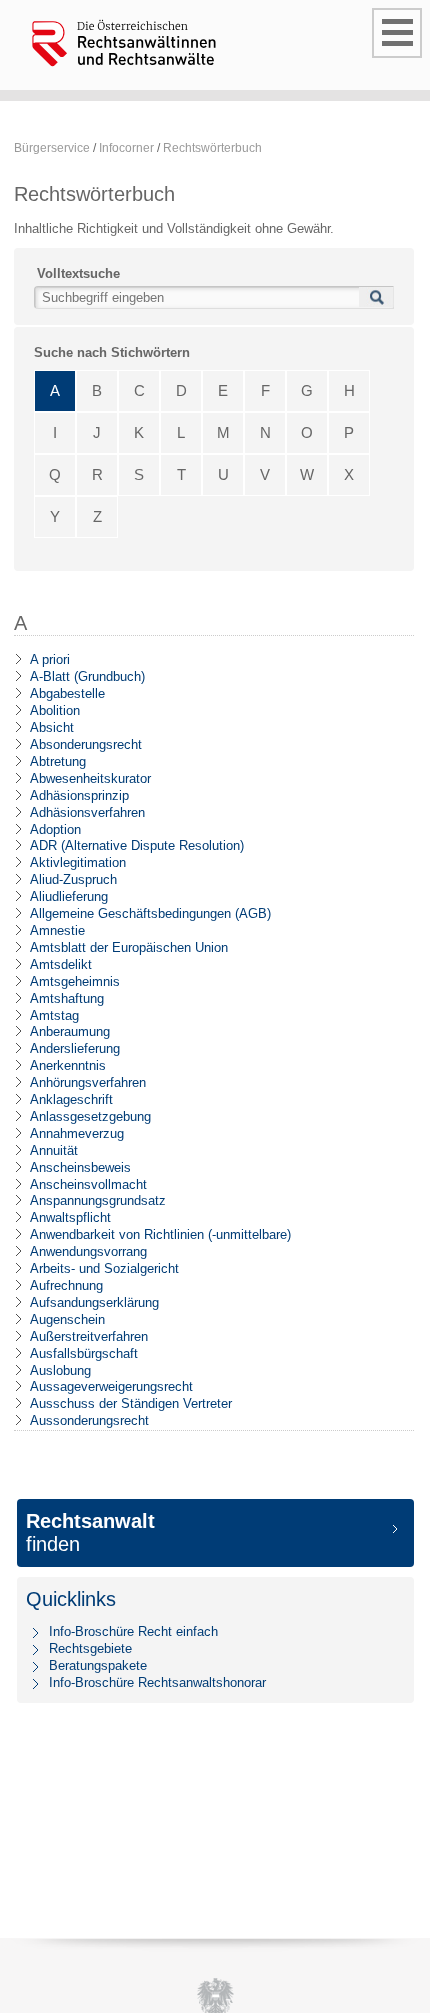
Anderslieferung (75, 1048)
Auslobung (60, 1370)
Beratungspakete (98, 1665)
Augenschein (67, 1319)
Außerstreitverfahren (89, 1336)
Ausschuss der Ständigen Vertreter (131, 1403)
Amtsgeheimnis (75, 981)
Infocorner (126, 148)
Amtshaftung (67, 998)
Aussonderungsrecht (89, 1420)
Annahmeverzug (77, 1133)
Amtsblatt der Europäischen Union (129, 947)
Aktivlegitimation (78, 862)
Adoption (55, 829)
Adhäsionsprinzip (79, 795)
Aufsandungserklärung (94, 1302)
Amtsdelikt (61, 964)
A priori (50, 659)
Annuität (54, 1150)
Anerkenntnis (68, 1065)
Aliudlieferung (69, 896)
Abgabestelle (67, 693)
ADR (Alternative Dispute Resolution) (137, 845)
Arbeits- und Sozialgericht (104, 1268)
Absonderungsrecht (86, 744)
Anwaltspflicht (70, 1217)
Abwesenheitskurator (90, 778)
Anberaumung (70, 1031)
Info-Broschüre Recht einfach (133, 1631)
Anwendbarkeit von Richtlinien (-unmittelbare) (160, 1234)
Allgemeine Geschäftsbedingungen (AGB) (150, 913)
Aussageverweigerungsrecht (111, 1386)
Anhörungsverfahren (88, 1082)
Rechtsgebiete (90, 1648)
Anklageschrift (71, 1099)
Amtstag (54, 1015)
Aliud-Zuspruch (73, 879)
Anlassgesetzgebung (90, 1116)
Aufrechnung (66, 1285)
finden (90, 1532)
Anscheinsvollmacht (88, 1184)
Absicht (52, 727)
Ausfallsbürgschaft (84, 1353)
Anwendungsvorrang (88, 1251)
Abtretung (58, 761)
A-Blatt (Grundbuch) (87, 676)
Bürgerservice (52, 148)
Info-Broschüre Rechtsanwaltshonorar (157, 1682)
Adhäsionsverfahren (87, 812)
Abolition (55, 710)
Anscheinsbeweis (80, 1167)
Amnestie (57, 930)
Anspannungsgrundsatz (98, 1200)
